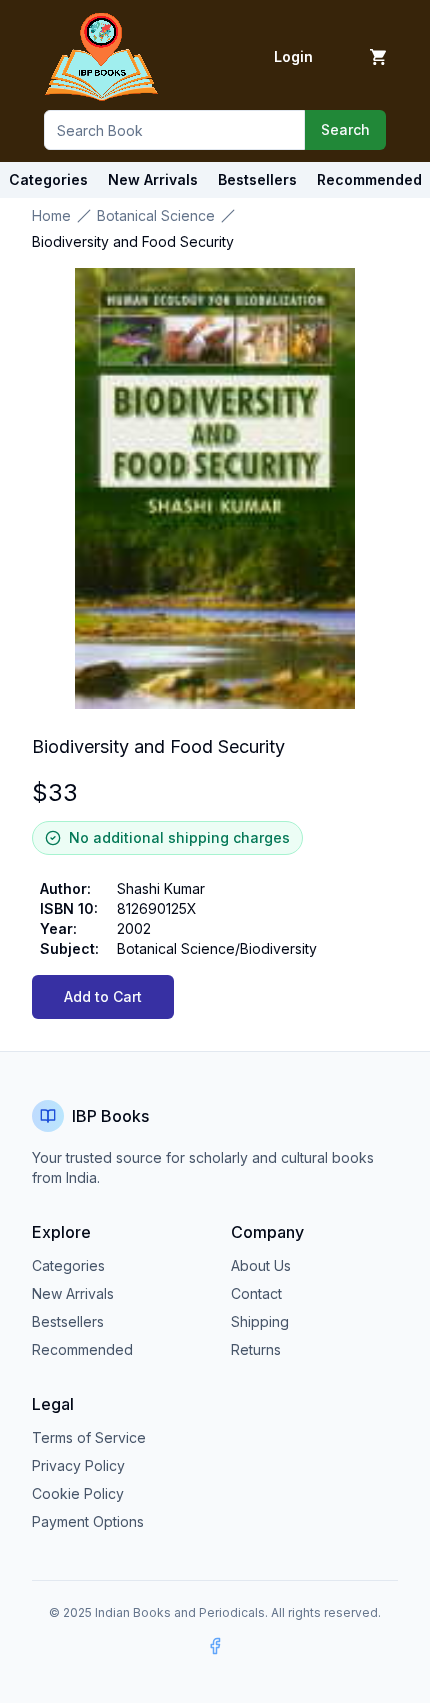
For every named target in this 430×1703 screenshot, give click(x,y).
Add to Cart (103, 996)
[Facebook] (215, 1646)
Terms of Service (89, 1437)
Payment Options (88, 1521)
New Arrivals (73, 1293)
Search (345, 129)
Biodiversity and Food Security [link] (133, 241)
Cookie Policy (78, 1493)
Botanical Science (156, 215)
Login (293, 56)
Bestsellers (68, 1321)
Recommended (82, 1349)
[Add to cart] (378, 57)
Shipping (260, 1321)
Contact (256, 1293)
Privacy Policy (78, 1465)
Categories (48, 179)
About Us (261, 1265)
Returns (256, 1349)
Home (51, 215)
